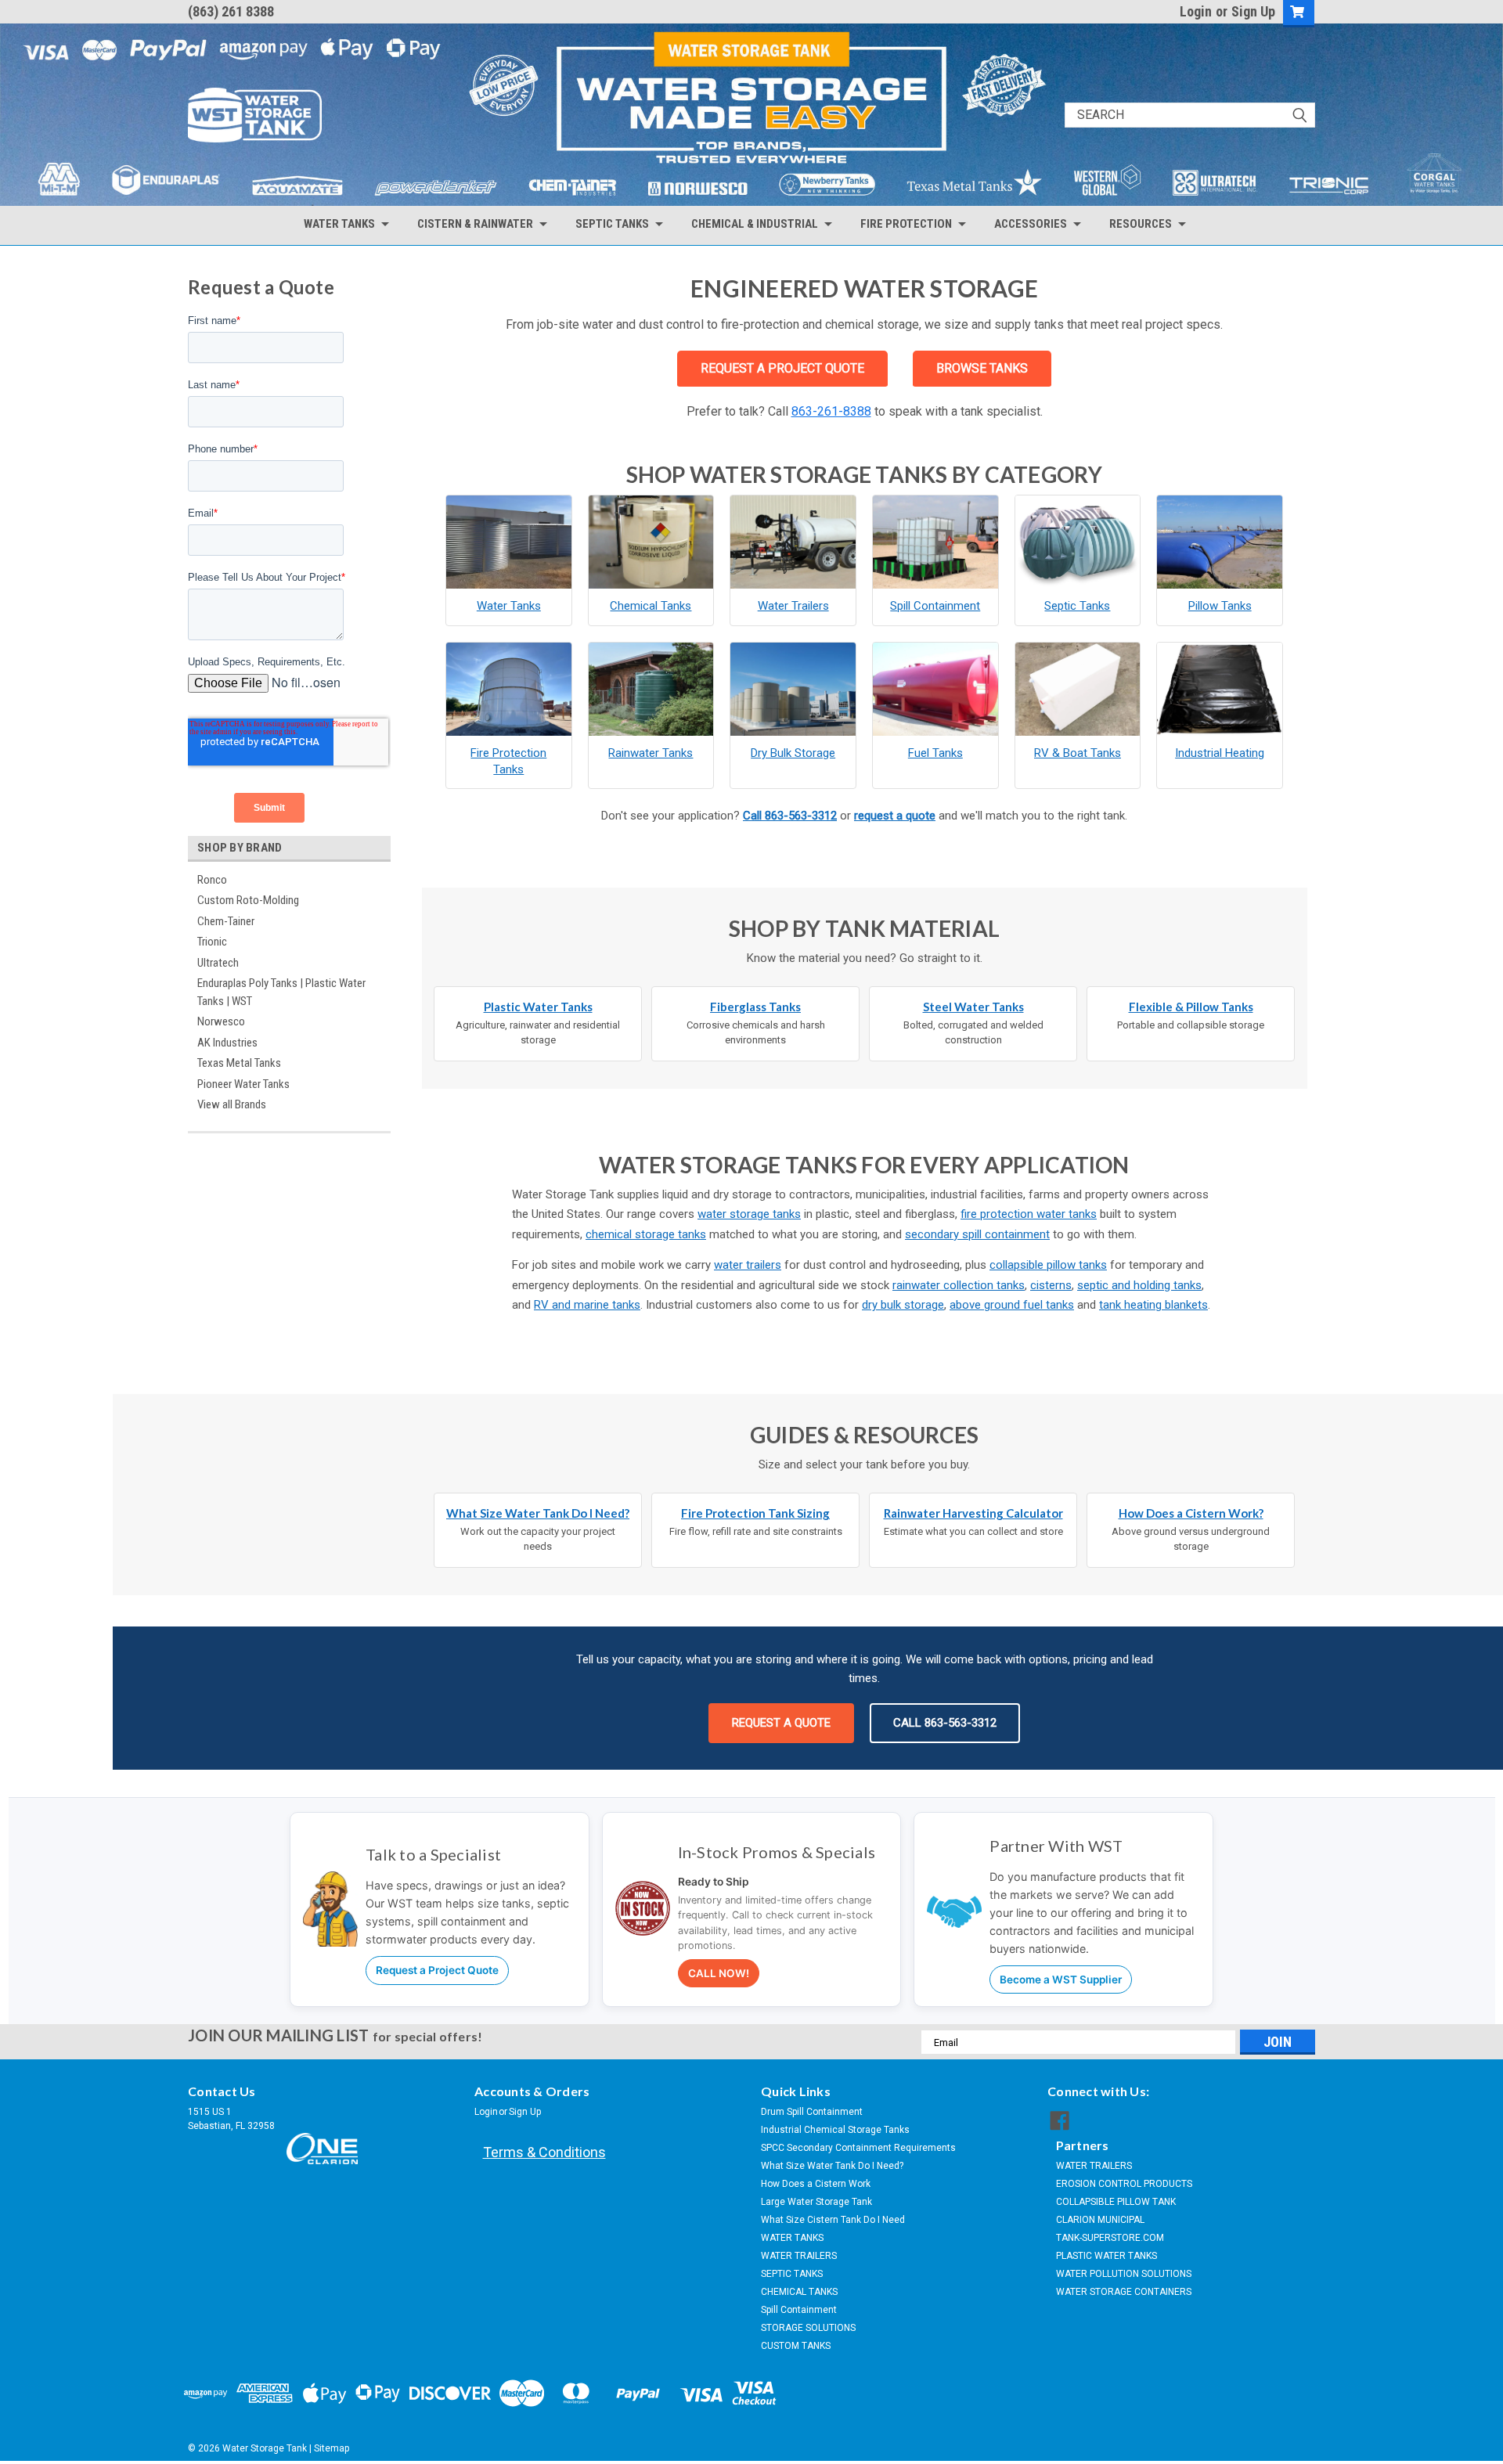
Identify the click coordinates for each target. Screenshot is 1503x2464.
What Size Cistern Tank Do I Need (833, 2220)
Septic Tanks (612, 224)
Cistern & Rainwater (475, 224)
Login (1196, 11)
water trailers (748, 1265)
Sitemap (332, 2448)
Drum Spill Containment (812, 2112)
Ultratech (218, 963)
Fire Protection (906, 224)
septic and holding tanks (1139, 1285)
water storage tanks (749, 1214)
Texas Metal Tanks (239, 1063)
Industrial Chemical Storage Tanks (835, 2130)
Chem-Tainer (226, 921)
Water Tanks (339, 224)
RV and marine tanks (587, 1305)
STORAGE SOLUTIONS (808, 2328)
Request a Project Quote (437, 1970)
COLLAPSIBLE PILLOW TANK (1116, 2202)
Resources (1141, 224)
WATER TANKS (792, 2238)
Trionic (212, 942)
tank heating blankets (1153, 1305)
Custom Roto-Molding (248, 900)
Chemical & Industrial (755, 224)
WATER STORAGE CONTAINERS (1124, 2292)
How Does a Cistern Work (816, 2184)
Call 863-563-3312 (790, 816)
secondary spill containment (977, 1234)
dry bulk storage (903, 1305)
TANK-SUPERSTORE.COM (1110, 2238)
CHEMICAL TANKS (799, 2292)
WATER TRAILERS (799, 2256)
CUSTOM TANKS (796, 2346)
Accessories (1031, 224)
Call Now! (719, 1973)
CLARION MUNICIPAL (1100, 2220)
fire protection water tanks (1029, 1214)
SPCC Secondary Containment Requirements (858, 2148)
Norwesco (221, 1021)
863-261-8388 (831, 411)
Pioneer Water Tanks (243, 1084)
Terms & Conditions (544, 2152)
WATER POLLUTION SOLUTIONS (1124, 2274)
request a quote (895, 816)
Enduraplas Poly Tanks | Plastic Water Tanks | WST (281, 992)
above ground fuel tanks (1012, 1305)
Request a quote (781, 1723)
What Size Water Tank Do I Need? (832, 2166)
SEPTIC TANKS (792, 2274)
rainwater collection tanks (959, 1285)
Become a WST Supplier (1061, 1979)
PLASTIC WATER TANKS (1107, 2256)
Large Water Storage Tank (816, 2202)
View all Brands (232, 1104)
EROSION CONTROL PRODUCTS (1124, 2184)
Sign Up (1253, 11)
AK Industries (227, 1043)
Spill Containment (799, 2310)
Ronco (212, 880)
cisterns (1051, 1285)
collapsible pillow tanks (1048, 1265)
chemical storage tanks (646, 1234)
